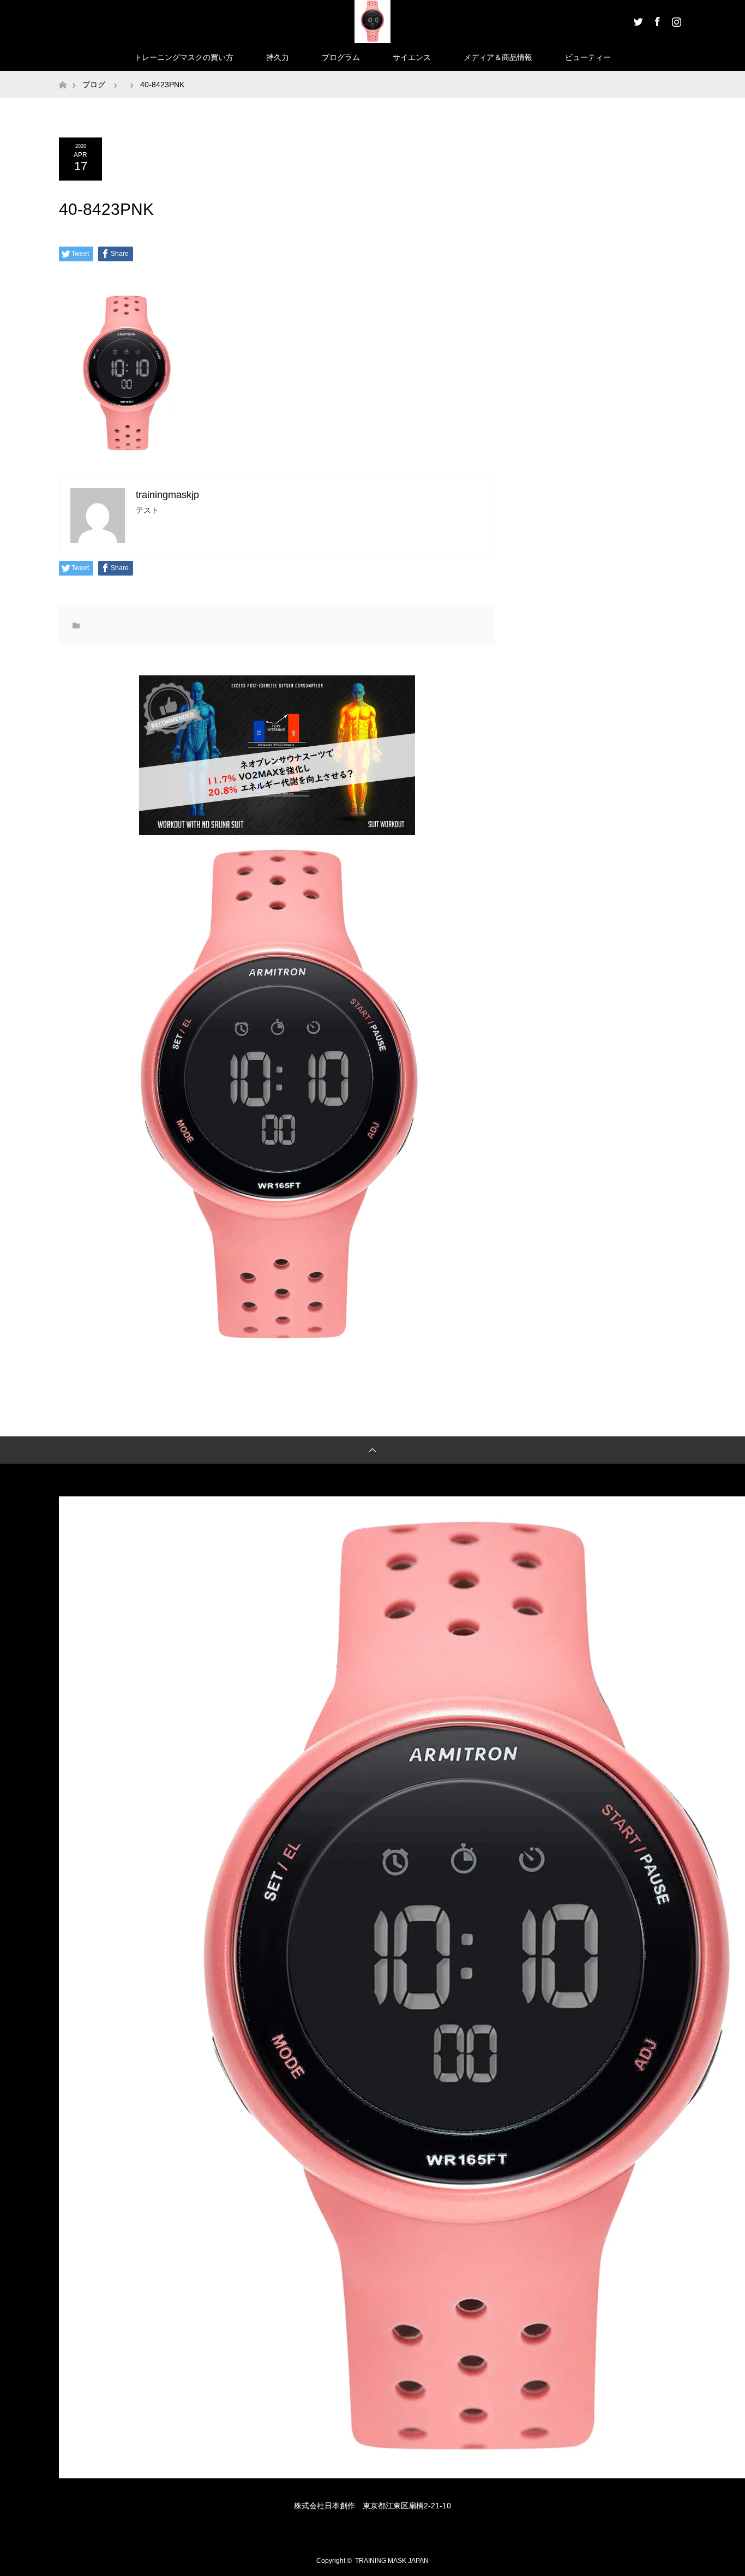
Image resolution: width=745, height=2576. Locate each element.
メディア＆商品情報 (498, 57)
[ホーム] (62, 75)
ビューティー (588, 57)
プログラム (341, 57)
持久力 (278, 57)
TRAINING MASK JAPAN (392, 2561)
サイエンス (412, 57)
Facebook (656, 20)
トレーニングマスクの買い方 (184, 57)
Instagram (675, 20)
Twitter (637, 20)
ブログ (94, 85)
